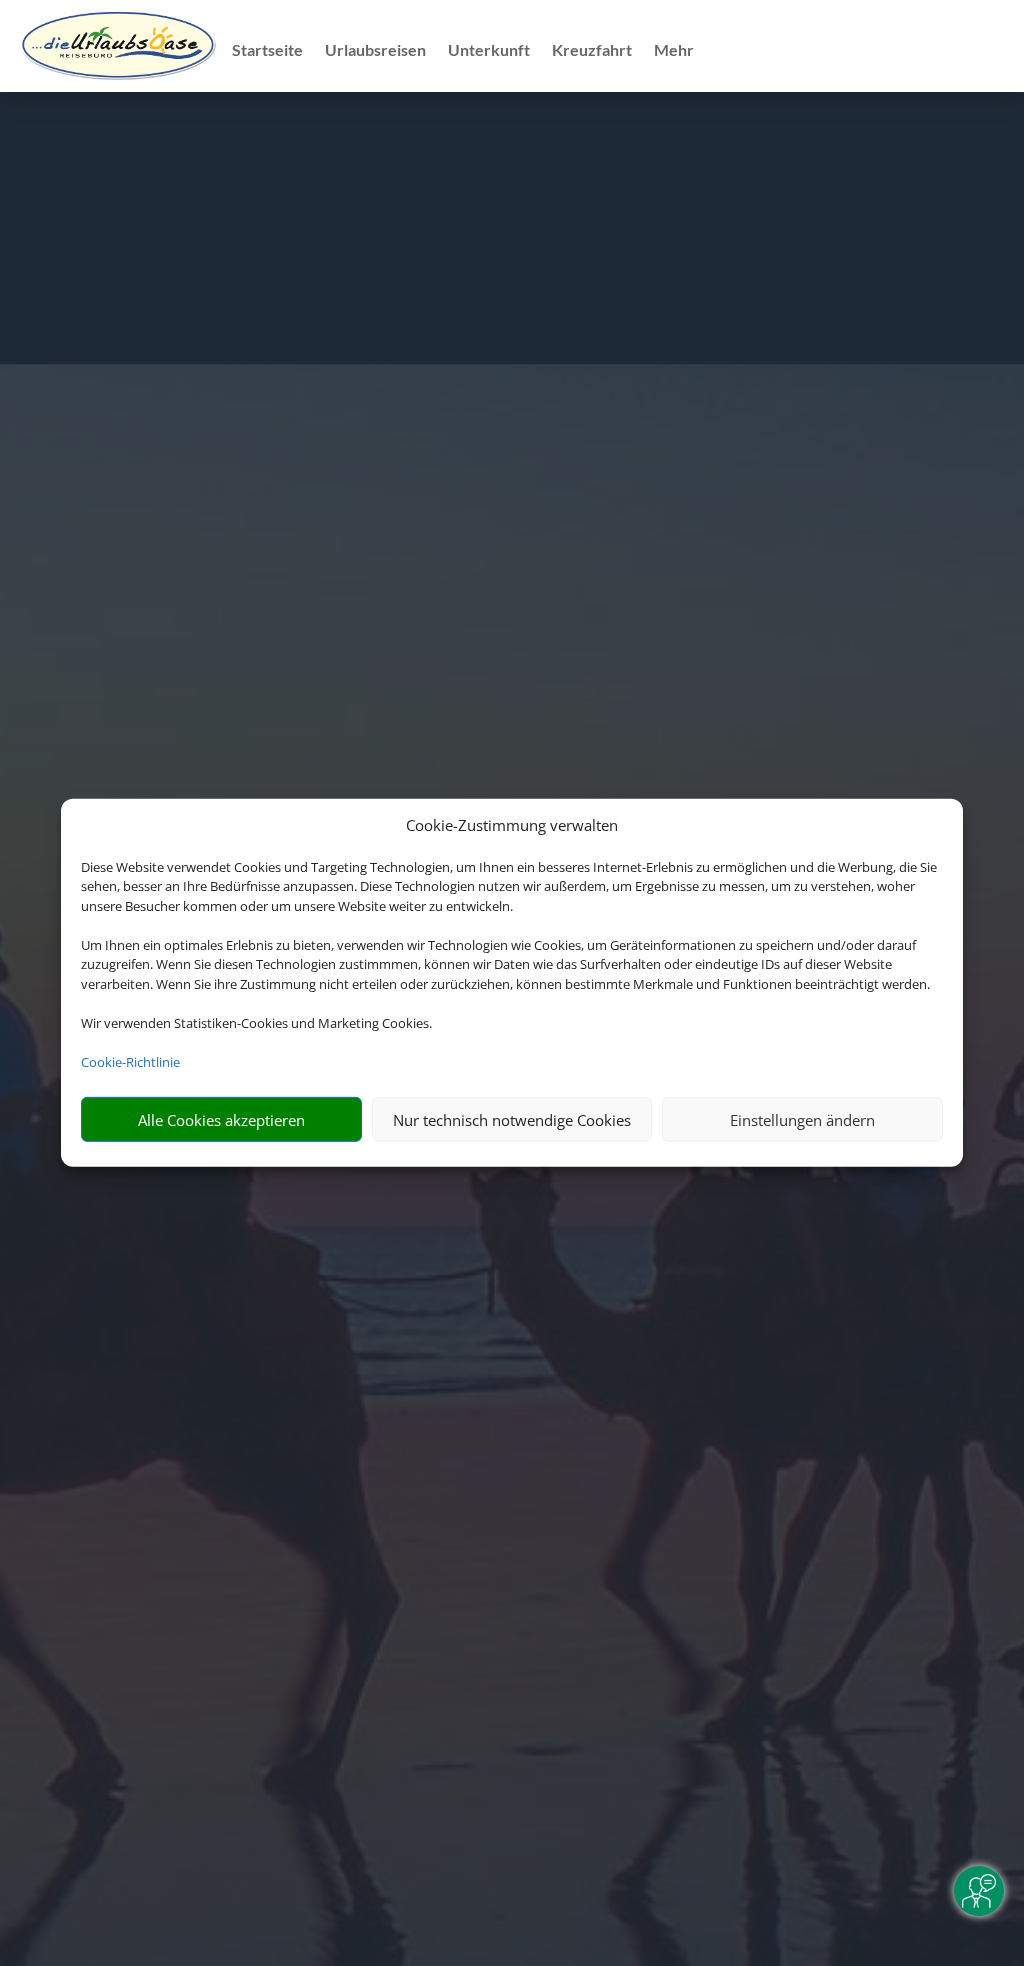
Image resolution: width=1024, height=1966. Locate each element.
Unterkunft (489, 51)
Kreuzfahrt (592, 51)
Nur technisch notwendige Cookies (512, 1120)
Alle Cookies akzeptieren (221, 1120)
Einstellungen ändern (802, 1120)
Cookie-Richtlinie (130, 1062)
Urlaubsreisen (375, 51)
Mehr (674, 51)
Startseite (267, 51)
